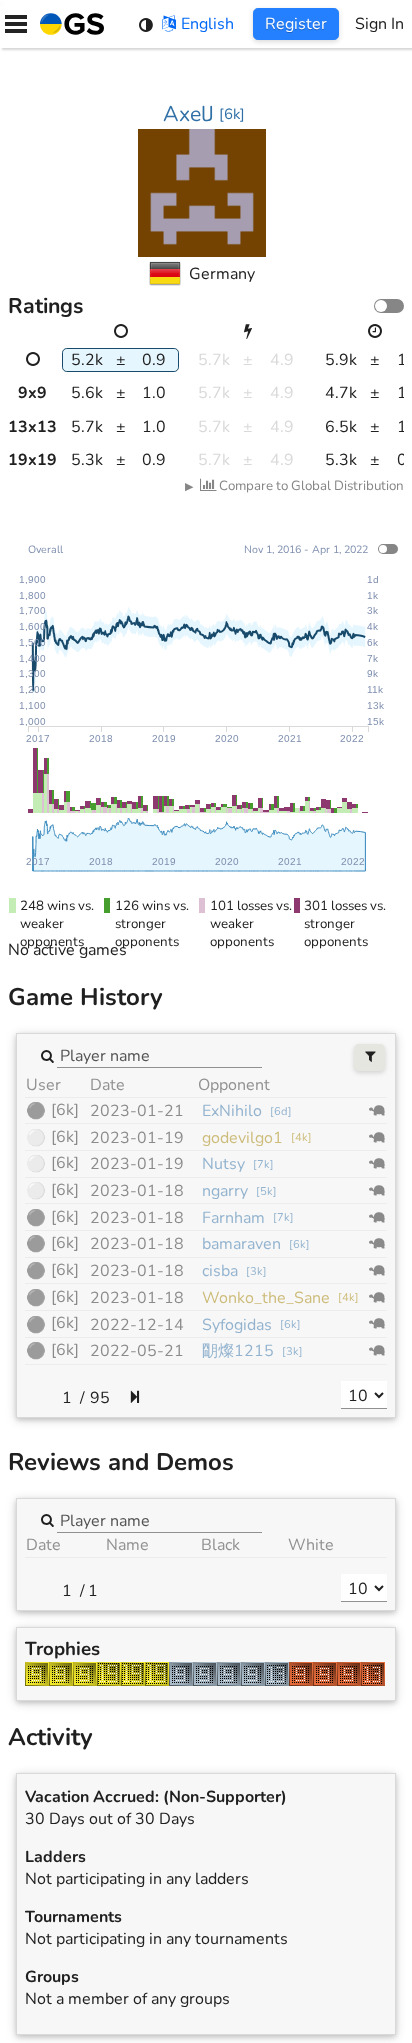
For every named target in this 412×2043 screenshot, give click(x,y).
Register (296, 24)
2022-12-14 (137, 1325)
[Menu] (16, 24)
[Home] (68, 24)
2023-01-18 (137, 1191)
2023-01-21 (137, 1111)
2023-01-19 (137, 1138)
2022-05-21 (137, 1351)
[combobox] (159, 1055)
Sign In (379, 24)
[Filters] (369, 1057)
